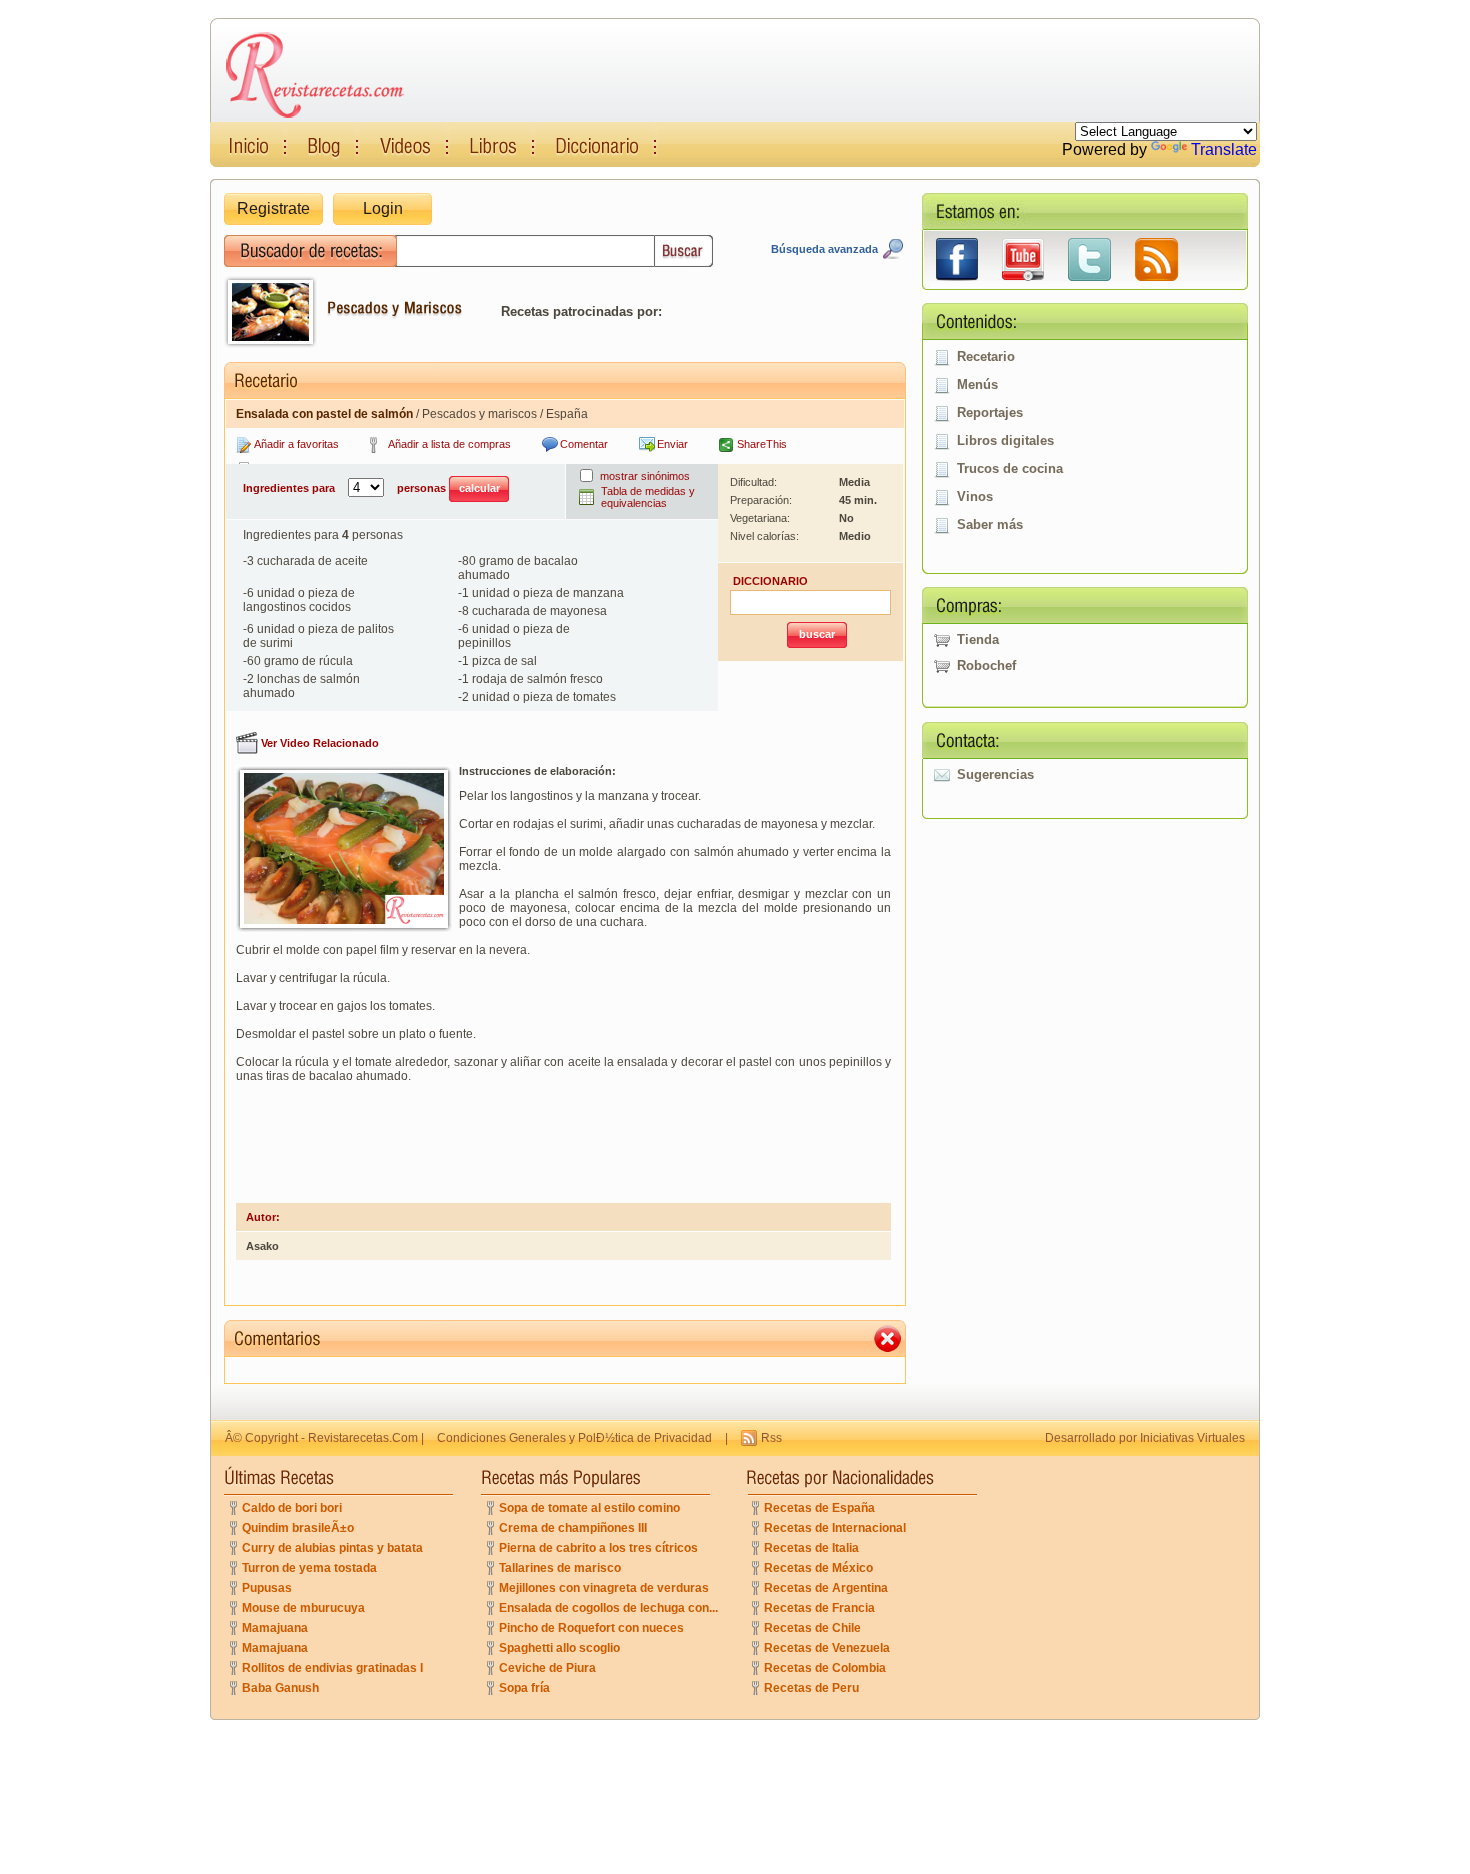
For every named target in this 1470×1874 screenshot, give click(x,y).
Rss (771, 1438)
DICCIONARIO (770, 581)
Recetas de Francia (819, 1608)
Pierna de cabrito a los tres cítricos (598, 1548)
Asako (262, 1246)
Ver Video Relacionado (320, 743)
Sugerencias (995, 774)
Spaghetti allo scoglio (559, 1648)
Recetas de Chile (812, 1628)
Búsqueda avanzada (824, 249)
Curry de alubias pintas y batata (332, 1548)
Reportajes (990, 412)
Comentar (584, 444)
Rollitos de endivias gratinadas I (332, 1668)
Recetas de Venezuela (827, 1648)
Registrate (273, 208)
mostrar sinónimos (645, 476)
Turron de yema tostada (309, 1568)
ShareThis (762, 444)
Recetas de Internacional (835, 1528)
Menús (977, 384)
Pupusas (267, 1588)
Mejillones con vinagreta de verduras (604, 1588)
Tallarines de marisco (560, 1568)
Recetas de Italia (811, 1548)
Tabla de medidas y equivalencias (648, 497)
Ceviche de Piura (547, 1668)
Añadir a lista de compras (449, 444)
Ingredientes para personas (346, 488)
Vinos (975, 496)
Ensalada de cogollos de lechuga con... (608, 1608)
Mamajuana (275, 1628)
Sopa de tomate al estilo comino (589, 1508)
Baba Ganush (280, 1688)
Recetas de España (819, 1508)
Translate (1224, 149)
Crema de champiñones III (573, 1528)
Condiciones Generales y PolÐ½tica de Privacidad (574, 1438)
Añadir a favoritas (296, 444)
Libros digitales (1005, 440)
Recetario (986, 356)
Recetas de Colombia (825, 1668)
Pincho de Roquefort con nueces (591, 1628)
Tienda (978, 639)
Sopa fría (524, 1688)
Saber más (990, 524)
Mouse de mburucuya (303, 1608)
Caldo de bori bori (292, 1508)
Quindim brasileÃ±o (298, 1528)
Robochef (986, 665)
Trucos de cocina (1010, 468)
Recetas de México (818, 1568)
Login (383, 208)
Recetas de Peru (811, 1688)
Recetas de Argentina (826, 1588)
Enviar (672, 444)
